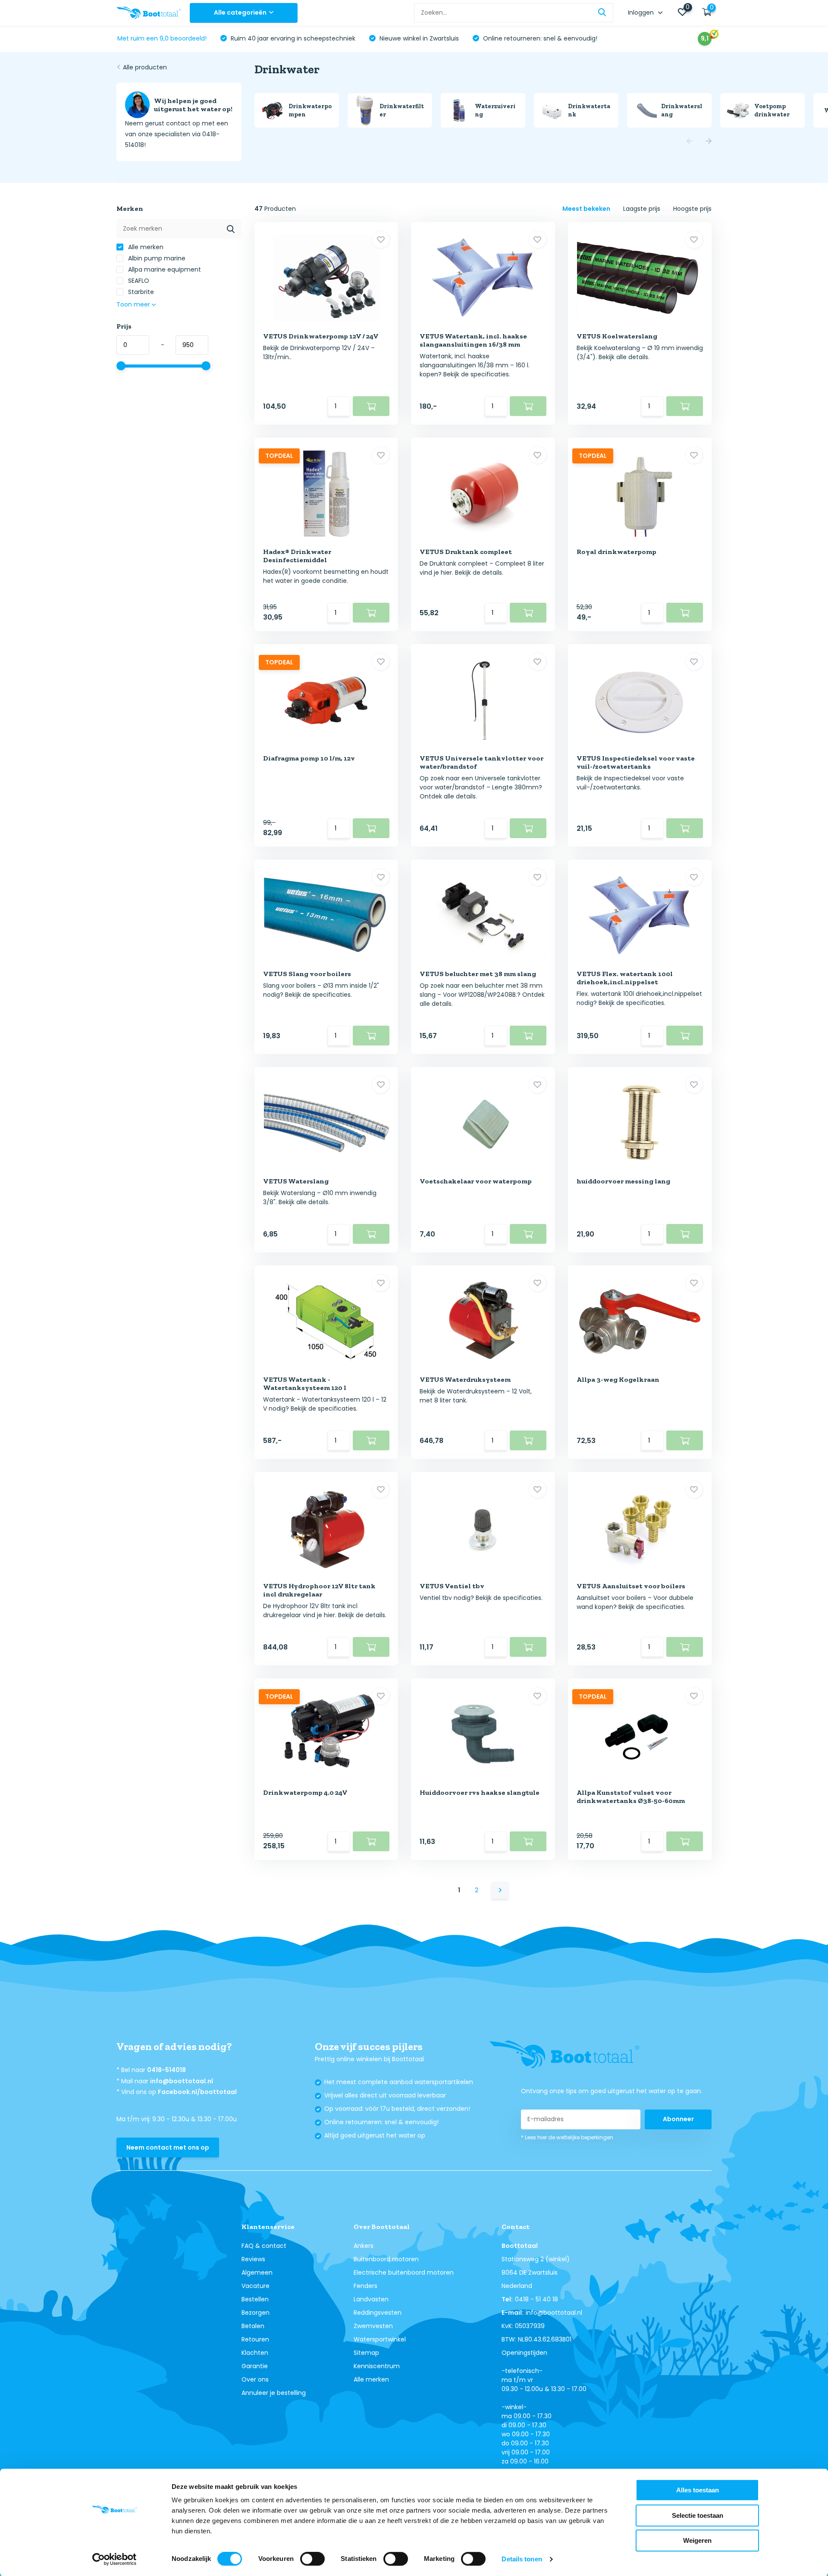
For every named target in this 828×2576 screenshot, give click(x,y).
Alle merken (145, 247)
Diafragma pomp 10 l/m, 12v (309, 758)
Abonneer (678, 2119)
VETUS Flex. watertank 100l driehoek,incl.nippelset (625, 978)
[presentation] (690, 142)
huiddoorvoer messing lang (623, 1181)
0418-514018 (166, 2070)
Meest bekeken (586, 209)
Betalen (253, 2326)
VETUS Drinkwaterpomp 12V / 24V (321, 336)
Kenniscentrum (377, 2366)
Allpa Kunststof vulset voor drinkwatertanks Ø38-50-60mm (631, 1797)
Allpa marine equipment (164, 269)
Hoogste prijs (692, 209)
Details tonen (522, 2559)
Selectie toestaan (698, 2515)
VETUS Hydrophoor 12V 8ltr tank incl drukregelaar (319, 1590)
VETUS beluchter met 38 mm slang (478, 974)
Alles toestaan (698, 2490)
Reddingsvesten (378, 2313)
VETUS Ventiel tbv (452, 1586)
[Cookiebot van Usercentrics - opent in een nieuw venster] (114, 2559)
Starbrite (140, 292)
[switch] (312, 2559)
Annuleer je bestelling (274, 2393)
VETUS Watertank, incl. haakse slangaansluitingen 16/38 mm (473, 340)
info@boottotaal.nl (182, 2081)
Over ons (255, 2379)
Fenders (365, 2286)
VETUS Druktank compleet (466, 552)
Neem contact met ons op (168, 2147)
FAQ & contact (264, 2246)
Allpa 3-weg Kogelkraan (618, 1379)
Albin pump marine (156, 258)
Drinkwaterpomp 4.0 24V (305, 1792)
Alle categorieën (240, 13)
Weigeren (697, 2540)
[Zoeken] (602, 13)
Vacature (256, 2286)
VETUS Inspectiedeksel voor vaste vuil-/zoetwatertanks (636, 762)
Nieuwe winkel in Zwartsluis (418, 38)
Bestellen (255, 2299)
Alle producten (145, 67)
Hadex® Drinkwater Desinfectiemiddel (297, 556)
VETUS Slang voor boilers (307, 974)
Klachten (255, 2353)
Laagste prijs (642, 209)
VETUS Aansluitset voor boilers (631, 1586)
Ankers (364, 2246)
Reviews (253, 2259)
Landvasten (371, 2299)
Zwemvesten (373, 2326)
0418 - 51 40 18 (536, 2299)
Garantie (255, 2366)
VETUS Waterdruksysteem (465, 1379)
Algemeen (257, 2272)
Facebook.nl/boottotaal (197, 2092)
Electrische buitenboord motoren (404, 2272)
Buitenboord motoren (386, 2259)
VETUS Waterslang (296, 1181)
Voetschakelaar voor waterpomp (476, 1181)
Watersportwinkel (380, 2339)
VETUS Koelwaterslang (617, 336)
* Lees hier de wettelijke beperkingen (567, 2137)
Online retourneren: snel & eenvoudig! (539, 38)
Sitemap (366, 2353)
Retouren (255, 2339)
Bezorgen (256, 2313)
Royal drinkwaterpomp (616, 552)
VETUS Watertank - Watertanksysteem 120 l (305, 1383)
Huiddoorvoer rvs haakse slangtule (480, 1792)
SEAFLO (138, 281)
